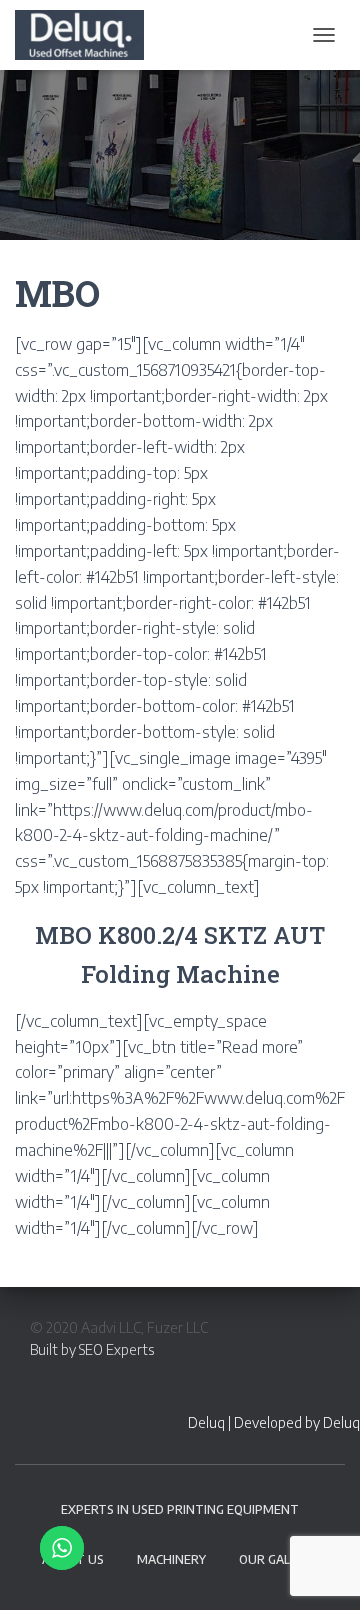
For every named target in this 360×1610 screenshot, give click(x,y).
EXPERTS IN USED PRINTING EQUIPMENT (180, 1509)
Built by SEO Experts (92, 1349)
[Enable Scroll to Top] (320, 1570)
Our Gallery (278, 1559)
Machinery (171, 1559)
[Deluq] (87, 35)
